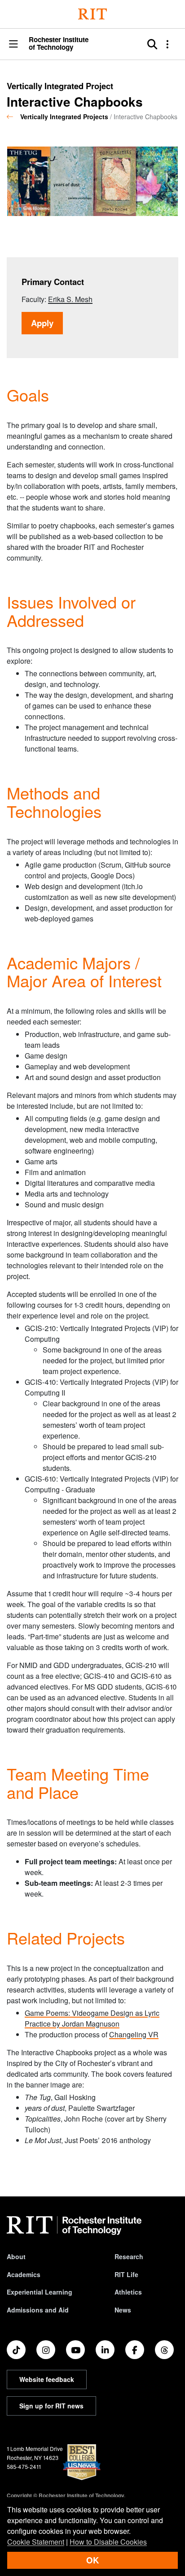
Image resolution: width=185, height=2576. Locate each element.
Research (129, 2256)
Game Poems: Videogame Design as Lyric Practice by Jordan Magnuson (92, 2018)
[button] (13, 45)
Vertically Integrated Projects (64, 117)
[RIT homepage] (74, 2226)
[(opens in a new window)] (16, 2350)
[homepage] (13, 117)
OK (92, 2560)
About (16, 2256)
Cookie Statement (36, 2542)
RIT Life (126, 2274)
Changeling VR (134, 2034)
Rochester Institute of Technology (59, 43)
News (123, 2310)
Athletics (128, 2292)
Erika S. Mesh (70, 299)
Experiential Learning (40, 2292)
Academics (24, 2274)
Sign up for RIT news (51, 2406)
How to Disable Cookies (108, 2542)
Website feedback (47, 2379)
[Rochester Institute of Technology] (92, 14)
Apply (47, 323)
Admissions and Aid (38, 2310)
